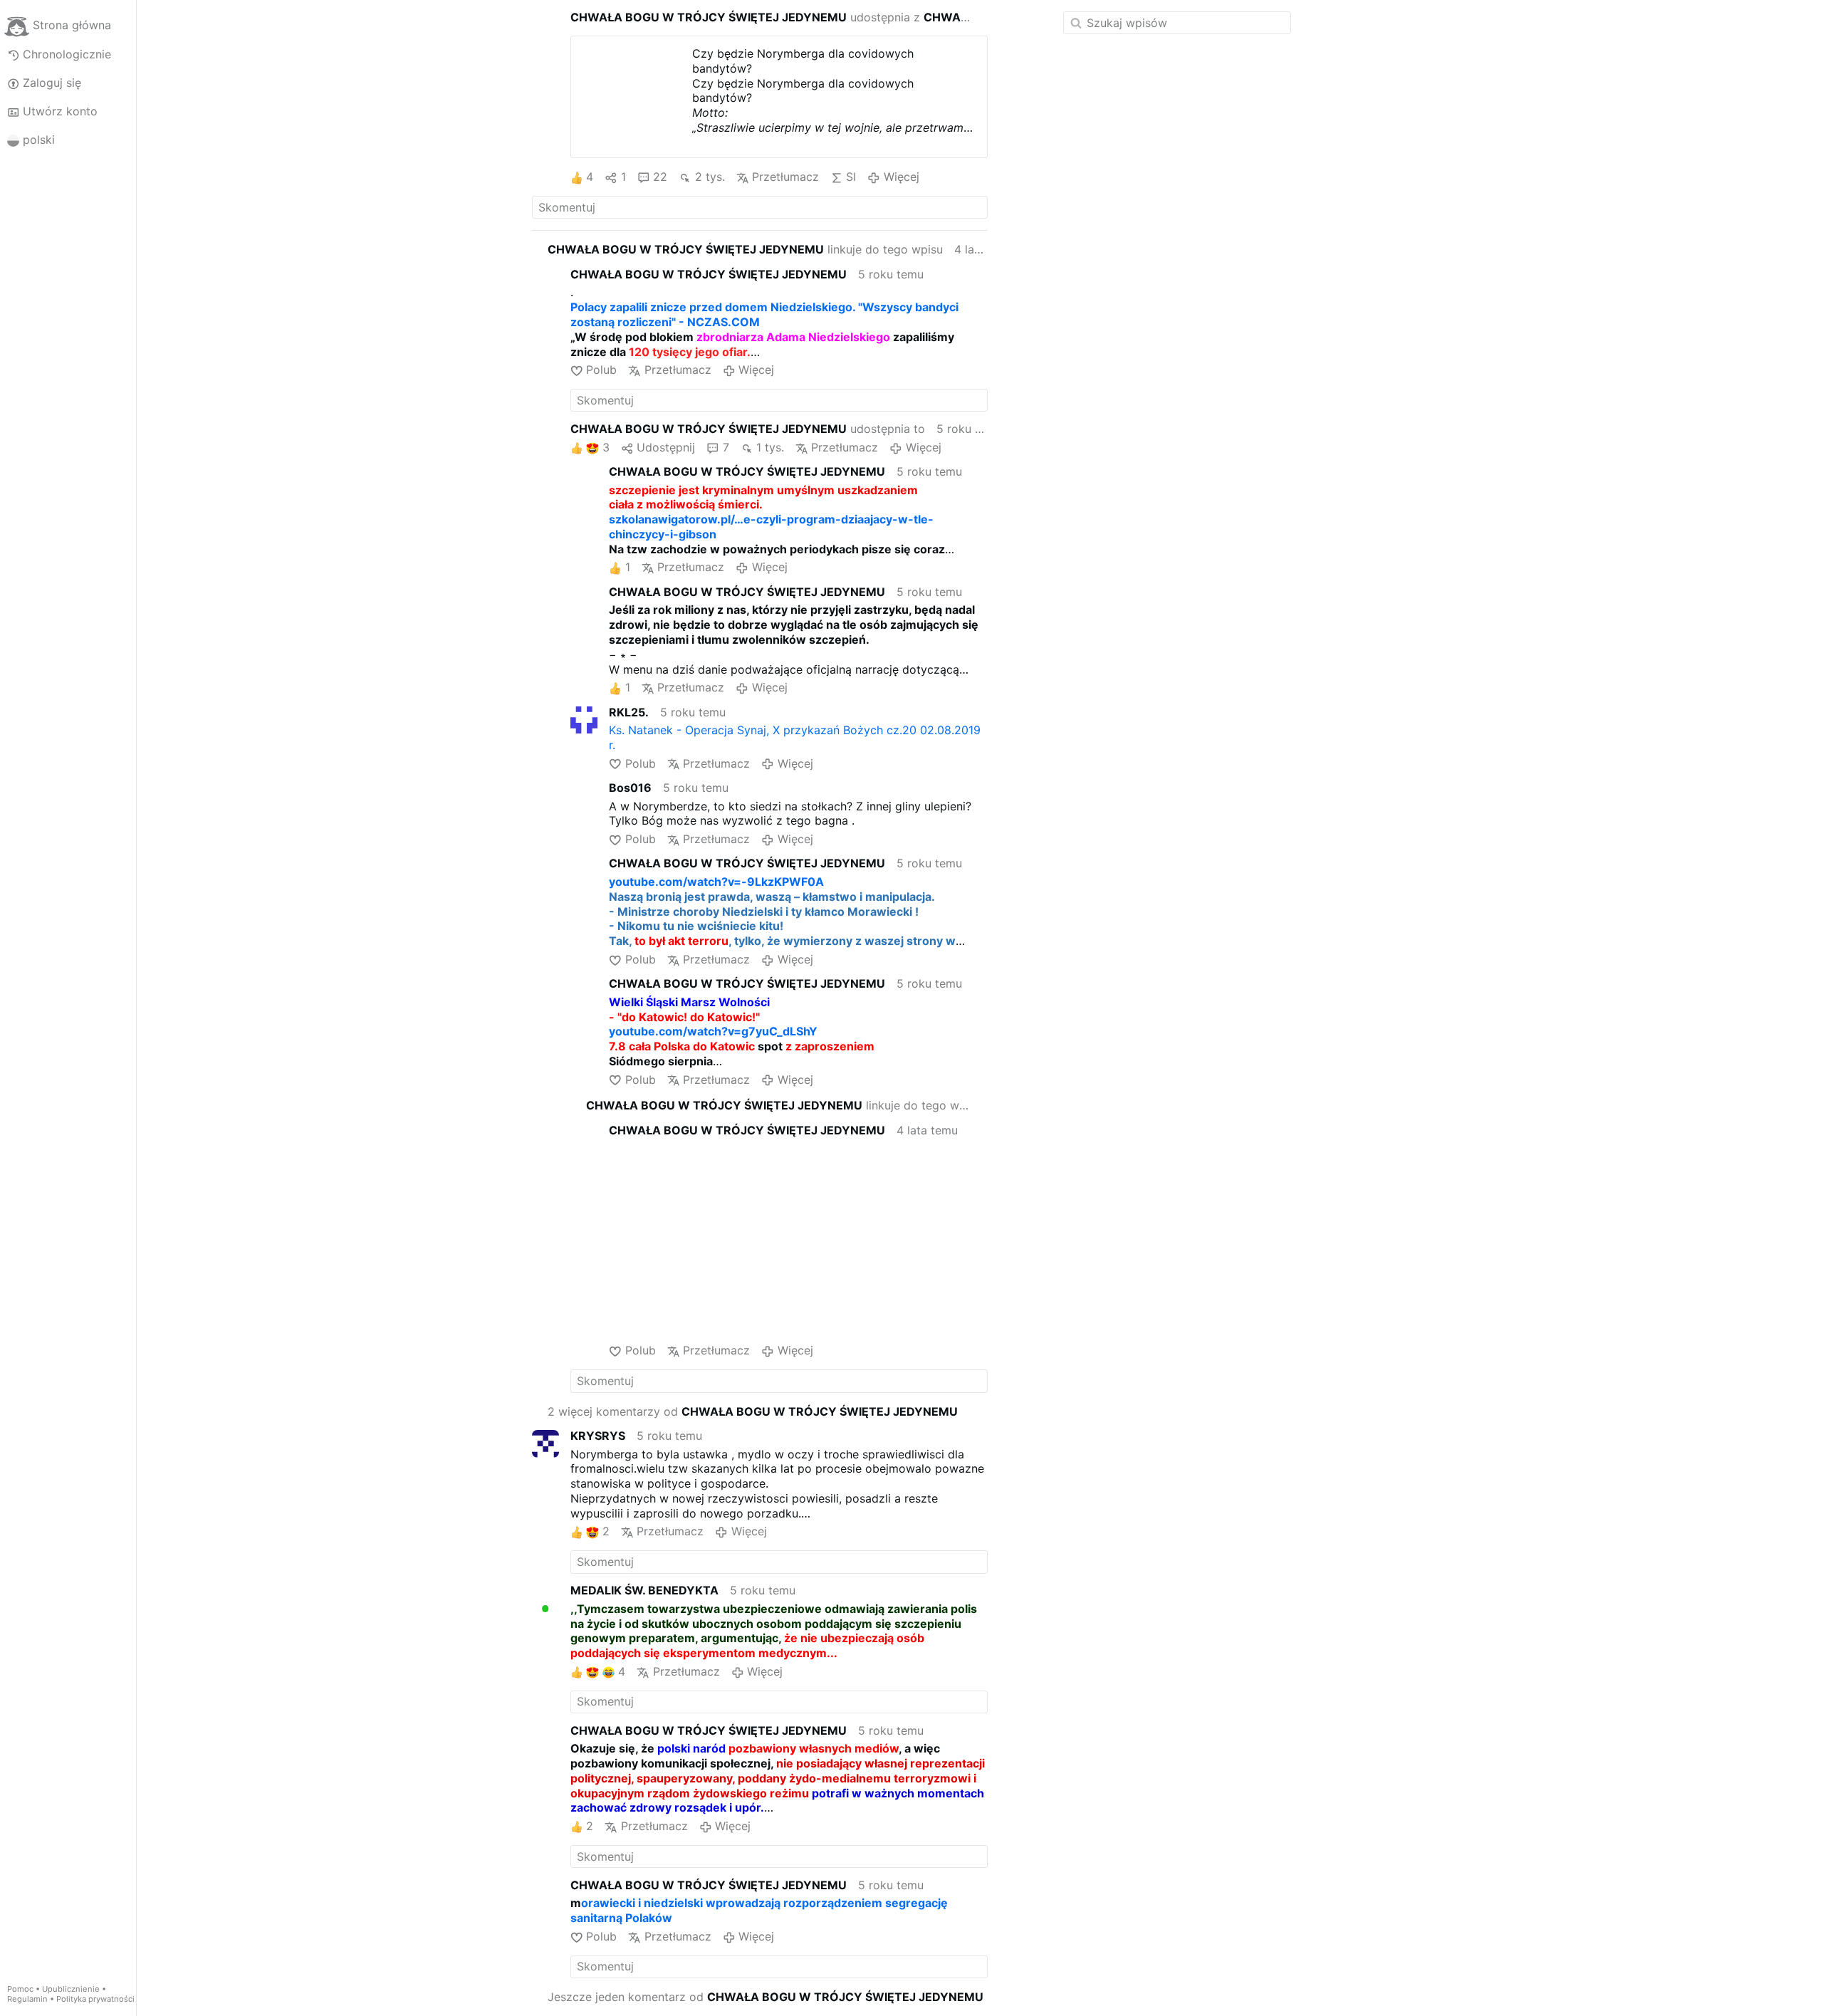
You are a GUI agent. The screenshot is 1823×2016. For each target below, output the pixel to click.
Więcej (901, 177)
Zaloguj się (52, 83)
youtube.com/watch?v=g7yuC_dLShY (713, 1031)
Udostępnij (666, 447)
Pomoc (20, 1989)
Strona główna (72, 26)
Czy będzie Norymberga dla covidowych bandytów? (803, 61)
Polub (601, 370)
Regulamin (27, 1999)
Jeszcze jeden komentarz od (766, 1997)
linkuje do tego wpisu (745, 249)
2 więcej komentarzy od (753, 1411)
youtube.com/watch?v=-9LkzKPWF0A (716, 882)
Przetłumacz (785, 177)
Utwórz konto (60, 111)
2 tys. (710, 177)
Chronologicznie (67, 54)
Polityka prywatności (95, 1999)
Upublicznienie (71, 1989)
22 (660, 177)
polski (39, 140)
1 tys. (770, 447)
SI (851, 177)
